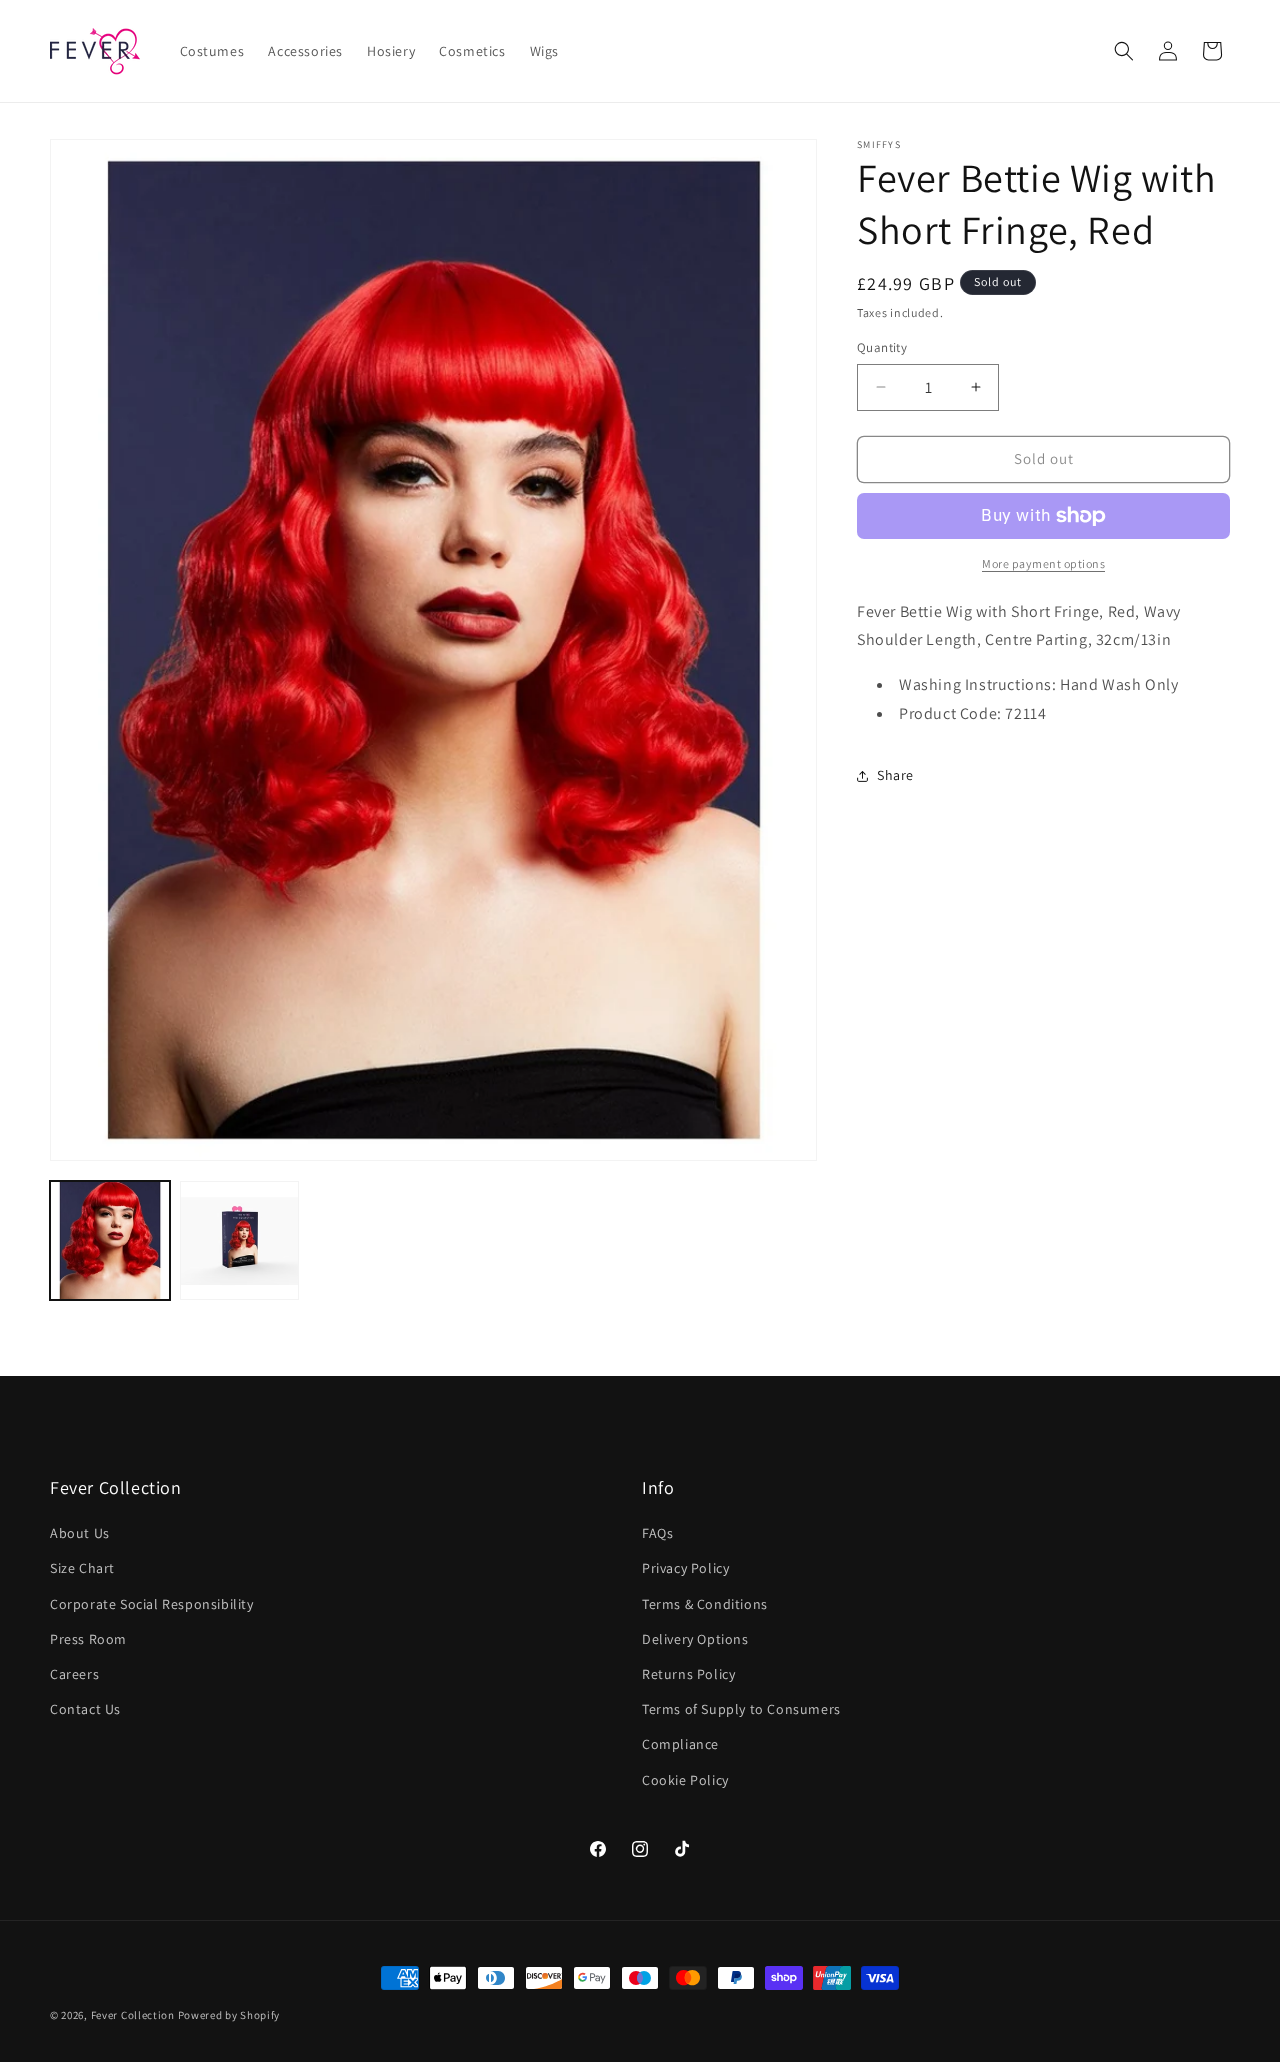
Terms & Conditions (705, 1604)
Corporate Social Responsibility (152, 1604)
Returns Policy (688, 1675)
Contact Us (85, 1710)
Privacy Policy (685, 1569)
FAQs (657, 1534)
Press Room (88, 1639)
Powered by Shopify (229, 2015)
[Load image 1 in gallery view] (110, 1241)
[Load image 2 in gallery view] (240, 1241)
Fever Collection (133, 2015)
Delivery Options (695, 1639)
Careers (74, 1675)
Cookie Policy (685, 1780)
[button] (1124, 51)
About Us (80, 1534)
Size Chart (82, 1569)
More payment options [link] (1043, 563)
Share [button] (895, 775)
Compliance (680, 1745)
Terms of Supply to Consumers (741, 1710)
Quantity (882, 347)
